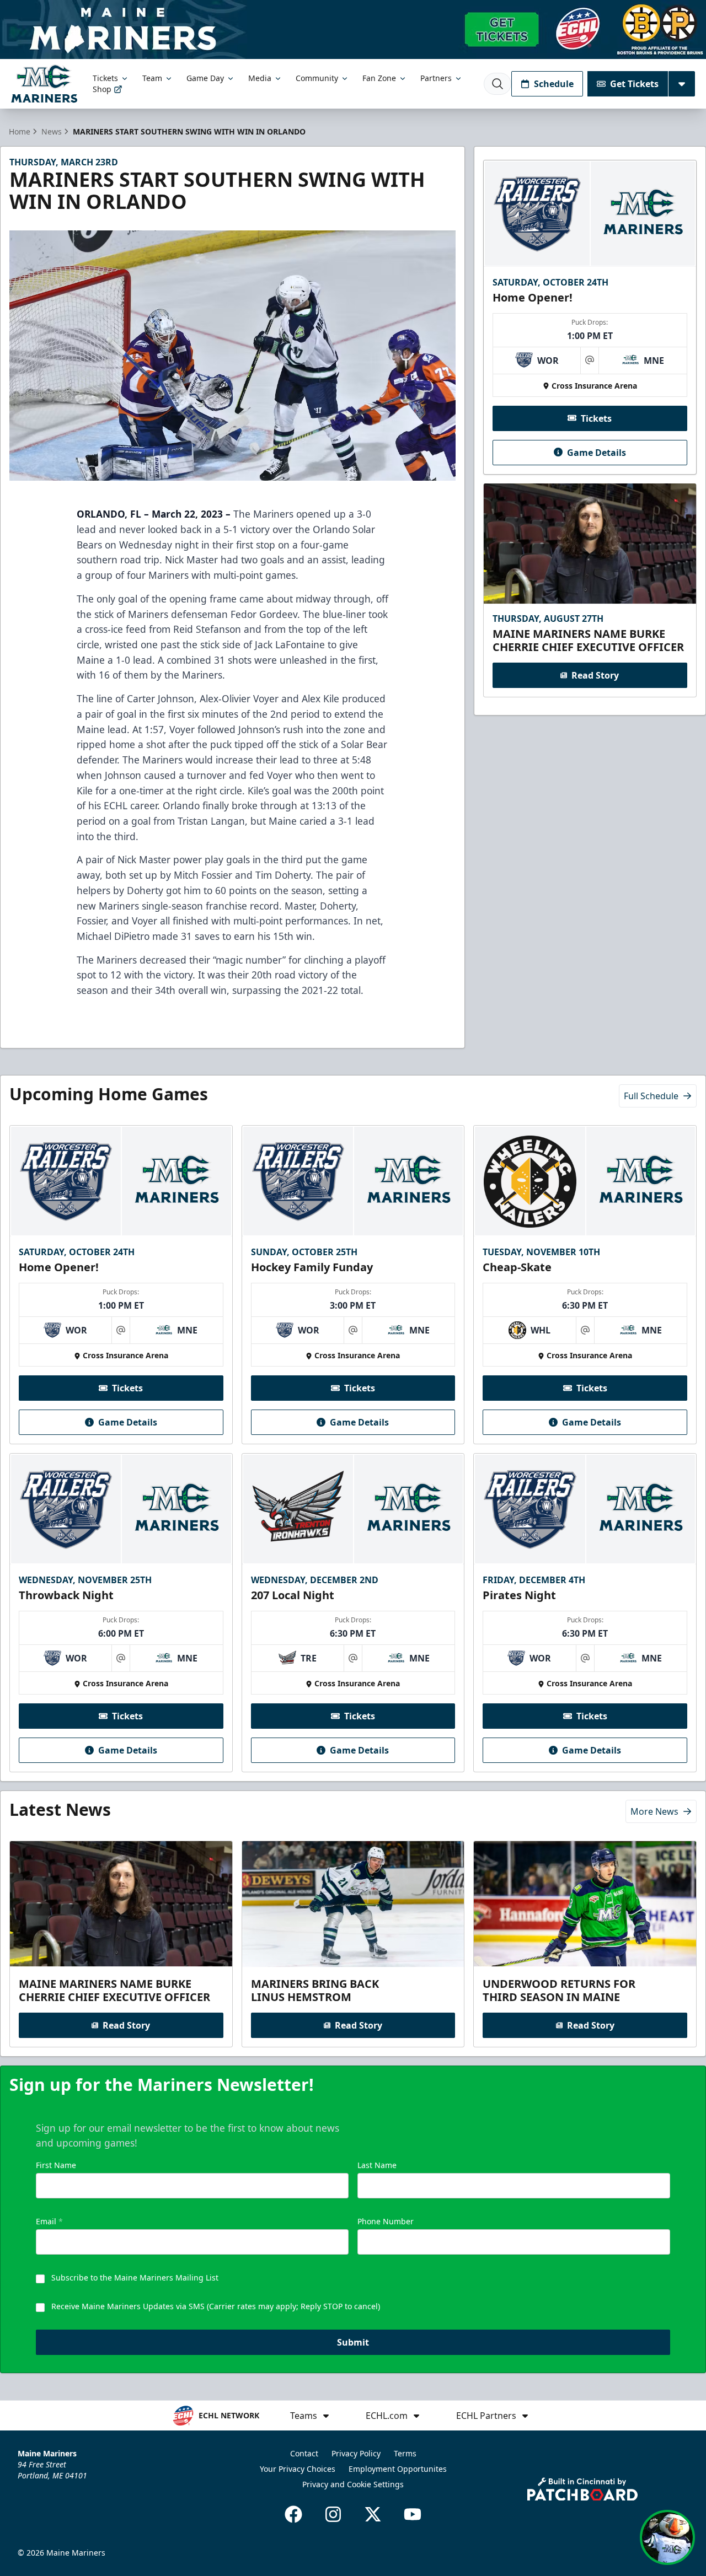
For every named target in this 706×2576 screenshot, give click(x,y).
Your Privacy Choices (298, 2469)
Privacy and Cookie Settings (353, 2484)
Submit (353, 2342)
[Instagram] (333, 2514)
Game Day (205, 78)
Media (260, 78)
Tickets (105, 78)
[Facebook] (293, 2514)
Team (152, 78)
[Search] (498, 84)
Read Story (595, 675)
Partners (436, 78)
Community (317, 78)
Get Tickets (634, 84)
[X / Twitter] (373, 2514)
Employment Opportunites (398, 2469)
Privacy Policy (356, 2453)
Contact (304, 2453)
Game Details (597, 452)
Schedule (554, 84)
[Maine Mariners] (44, 84)
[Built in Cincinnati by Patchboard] (582, 2489)
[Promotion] (353, 29)
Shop (102, 89)
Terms (405, 2453)
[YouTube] (413, 2514)
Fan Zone (379, 78)
